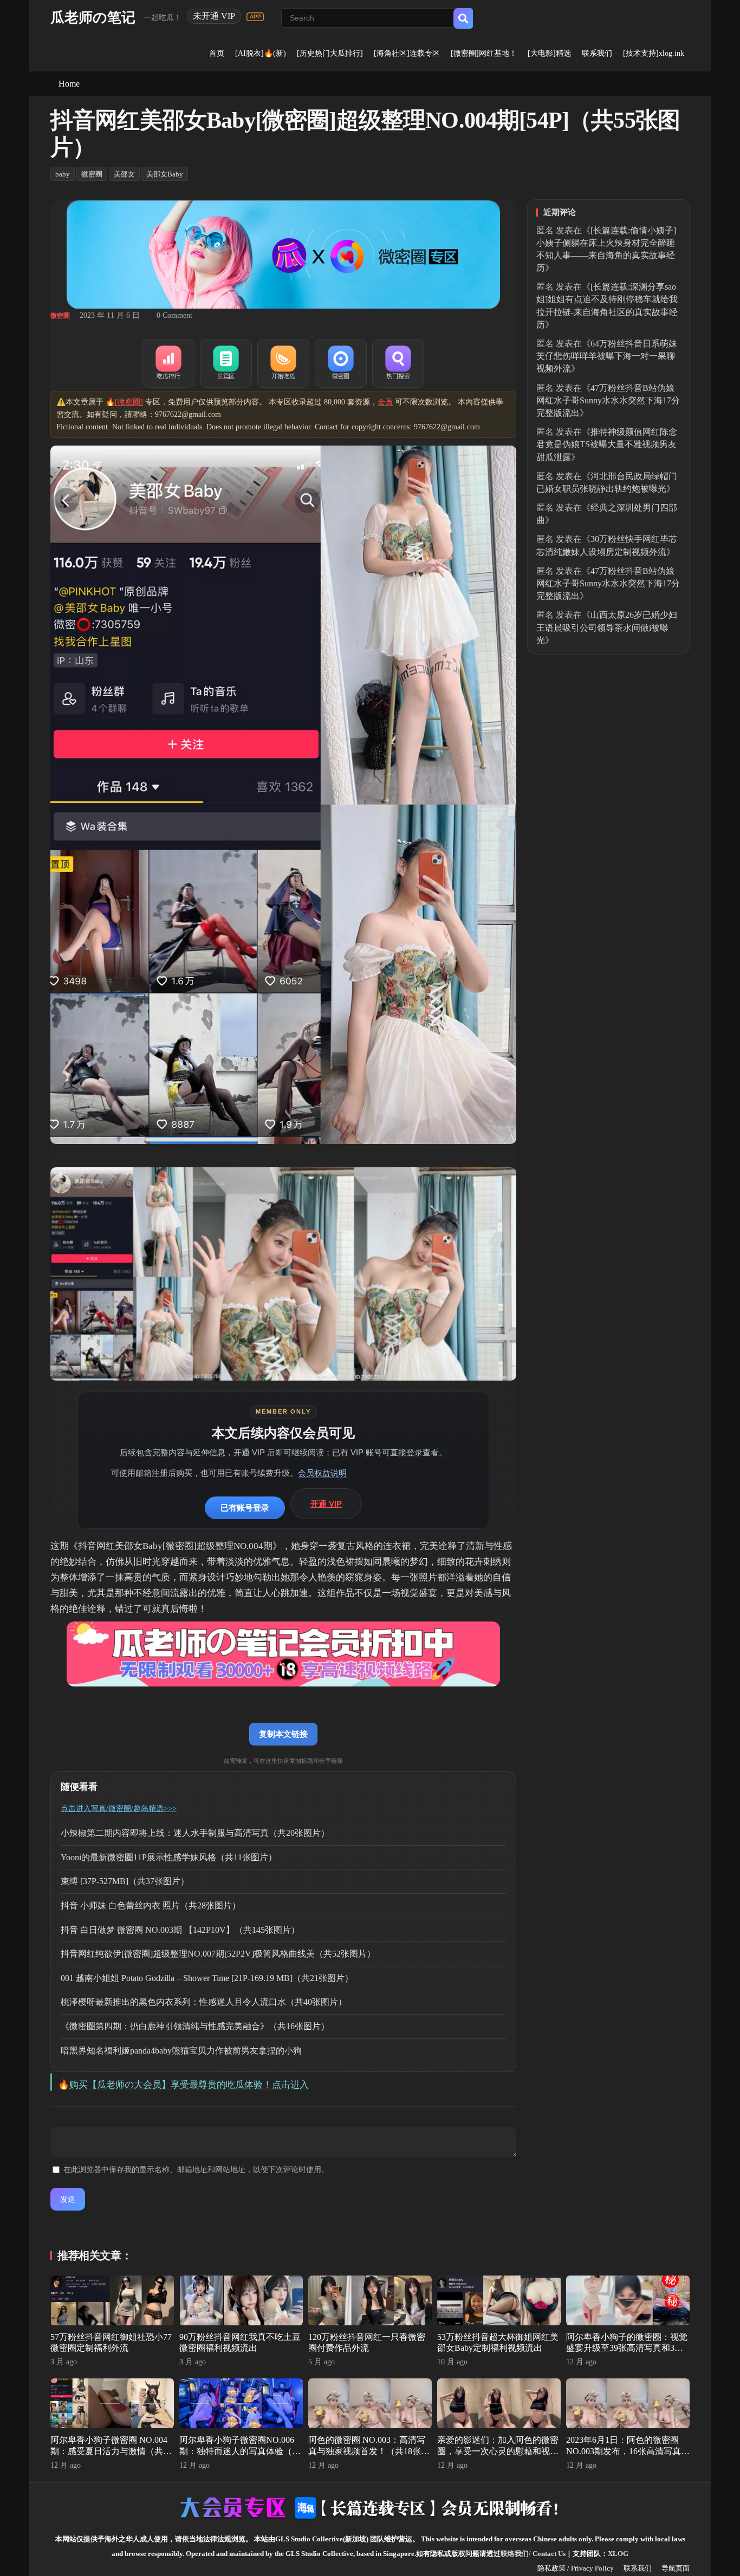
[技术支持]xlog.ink (654, 53)
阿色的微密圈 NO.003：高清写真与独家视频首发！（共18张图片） (369, 2451)
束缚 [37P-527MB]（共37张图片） (125, 1881)
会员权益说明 (322, 1473)
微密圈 (92, 174)
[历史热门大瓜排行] (330, 53)
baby (63, 174)
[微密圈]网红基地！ (484, 53)
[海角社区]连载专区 (407, 53)
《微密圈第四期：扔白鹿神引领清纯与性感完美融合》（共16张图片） (195, 2026)
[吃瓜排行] (168, 363)
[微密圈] (341, 363)
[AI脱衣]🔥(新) (261, 53)
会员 (385, 402)
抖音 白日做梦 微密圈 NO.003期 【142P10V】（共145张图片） (180, 1930)
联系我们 (597, 53)
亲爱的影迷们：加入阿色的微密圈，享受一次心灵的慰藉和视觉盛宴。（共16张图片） (498, 2451)
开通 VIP (326, 1504)
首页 (217, 53)
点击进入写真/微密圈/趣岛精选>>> (119, 1809)
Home (69, 84)
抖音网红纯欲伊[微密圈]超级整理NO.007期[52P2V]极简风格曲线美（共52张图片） (218, 1954)
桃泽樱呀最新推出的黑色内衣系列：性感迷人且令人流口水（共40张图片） (204, 2002)
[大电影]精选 (549, 53)
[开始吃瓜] (283, 363)
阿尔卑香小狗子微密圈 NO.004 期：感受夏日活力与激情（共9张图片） (109, 2451)
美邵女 (124, 174)
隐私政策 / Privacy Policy (576, 2568)
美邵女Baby (165, 174)
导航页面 (676, 2568)
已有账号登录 (245, 1508)
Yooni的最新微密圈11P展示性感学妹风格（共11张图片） (169, 1857)
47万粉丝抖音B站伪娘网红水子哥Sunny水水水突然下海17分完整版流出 (608, 400)
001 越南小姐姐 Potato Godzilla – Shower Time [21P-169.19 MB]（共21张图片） (207, 1978)
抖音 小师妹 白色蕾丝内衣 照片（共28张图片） (151, 1905)
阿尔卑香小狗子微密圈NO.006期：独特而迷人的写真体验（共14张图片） (240, 2451)
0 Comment (174, 315)
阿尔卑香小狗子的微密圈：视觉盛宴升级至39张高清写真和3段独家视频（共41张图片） (627, 2348)
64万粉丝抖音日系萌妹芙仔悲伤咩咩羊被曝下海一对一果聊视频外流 (607, 356)
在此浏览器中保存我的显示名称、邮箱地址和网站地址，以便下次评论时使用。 (196, 2170)
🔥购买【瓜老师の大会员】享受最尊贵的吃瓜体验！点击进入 (183, 2085)
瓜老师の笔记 (93, 18)
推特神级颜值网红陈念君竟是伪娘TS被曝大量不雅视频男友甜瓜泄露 (607, 444)
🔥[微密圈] (124, 402)
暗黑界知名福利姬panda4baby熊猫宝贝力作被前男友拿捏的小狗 (181, 2051)
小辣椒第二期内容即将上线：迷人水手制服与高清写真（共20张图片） (195, 1833)
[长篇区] (226, 363)
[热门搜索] (398, 363)
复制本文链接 (283, 1734)
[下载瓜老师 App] (255, 17)
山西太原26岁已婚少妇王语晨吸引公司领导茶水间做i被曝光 (607, 627)
